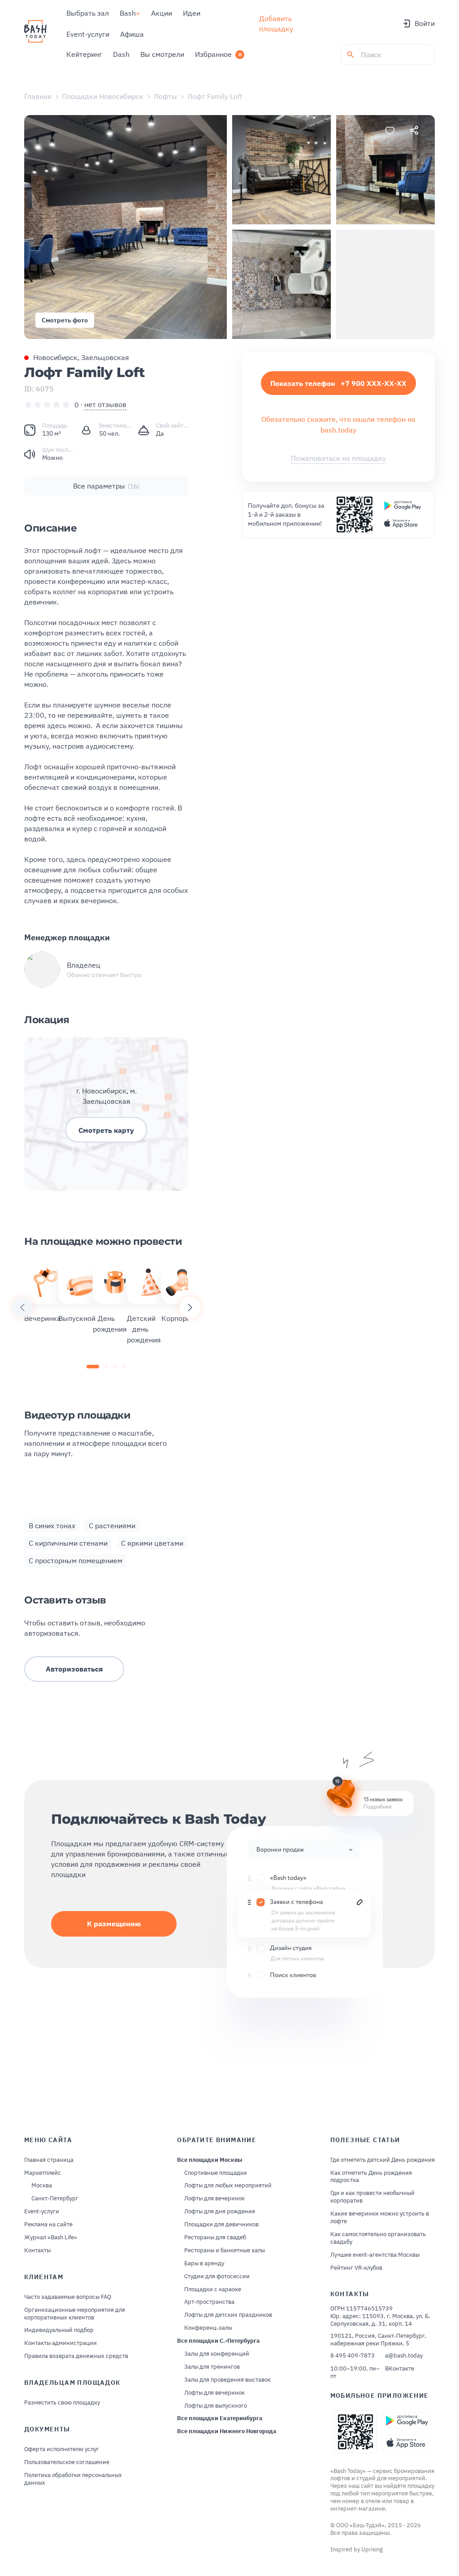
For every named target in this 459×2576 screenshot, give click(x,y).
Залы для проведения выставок (227, 2380)
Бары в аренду (204, 2263)
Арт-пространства (209, 2302)
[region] (106, 1307)
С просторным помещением (76, 1560)
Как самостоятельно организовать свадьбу (378, 2238)
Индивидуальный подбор (59, 2330)
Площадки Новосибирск (103, 96)
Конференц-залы (208, 2328)
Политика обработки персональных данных (73, 2479)
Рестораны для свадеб (215, 2237)
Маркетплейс (43, 2173)
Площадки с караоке (213, 2289)
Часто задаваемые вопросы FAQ (68, 2297)
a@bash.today (404, 2356)
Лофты (165, 96)
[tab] (93, 1367)
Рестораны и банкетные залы (225, 2250)
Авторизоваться (74, 1669)
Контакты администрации (61, 2343)
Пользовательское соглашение (67, 2462)
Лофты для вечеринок (214, 2199)
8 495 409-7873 (353, 2356)
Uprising (372, 2549)
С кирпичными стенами (68, 1543)
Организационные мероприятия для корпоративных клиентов (75, 2314)
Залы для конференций (217, 2354)
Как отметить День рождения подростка (371, 2177)
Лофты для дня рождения (220, 2212)
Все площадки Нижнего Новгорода (227, 2431)
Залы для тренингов (212, 2367)
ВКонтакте (400, 2369)
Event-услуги (42, 2212)
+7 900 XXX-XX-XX (338, 383)
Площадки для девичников (221, 2225)
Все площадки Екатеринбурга (220, 2418)
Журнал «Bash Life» (51, 2237)
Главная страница (49, 2160)
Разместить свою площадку (62, 2403)
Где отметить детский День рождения (383, 2160)
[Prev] (22, 1307)
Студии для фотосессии (217, 2276)
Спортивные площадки (216, 2173)
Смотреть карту (106, 1130)
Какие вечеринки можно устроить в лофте (380, 2218)
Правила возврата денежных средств (76, 2356)
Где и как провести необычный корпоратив (372, 2197)
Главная (38, 96)
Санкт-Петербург (55, 2199)
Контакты (37, 2250)
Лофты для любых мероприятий (228, 2186)
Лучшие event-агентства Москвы (375, 2255)
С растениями (112, 1526)
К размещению (114, 1924)
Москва (42, 2186)
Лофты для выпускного (216, 2406)
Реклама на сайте (48, 2225)
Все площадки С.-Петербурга (218, 2341)
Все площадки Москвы (210, 2160)
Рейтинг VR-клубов (356, 2268)
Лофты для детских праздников (228, 2315)
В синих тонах (52, 1526)
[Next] (190, 1307)
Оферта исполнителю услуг (62, 2449)
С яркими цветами (152, 1543)
